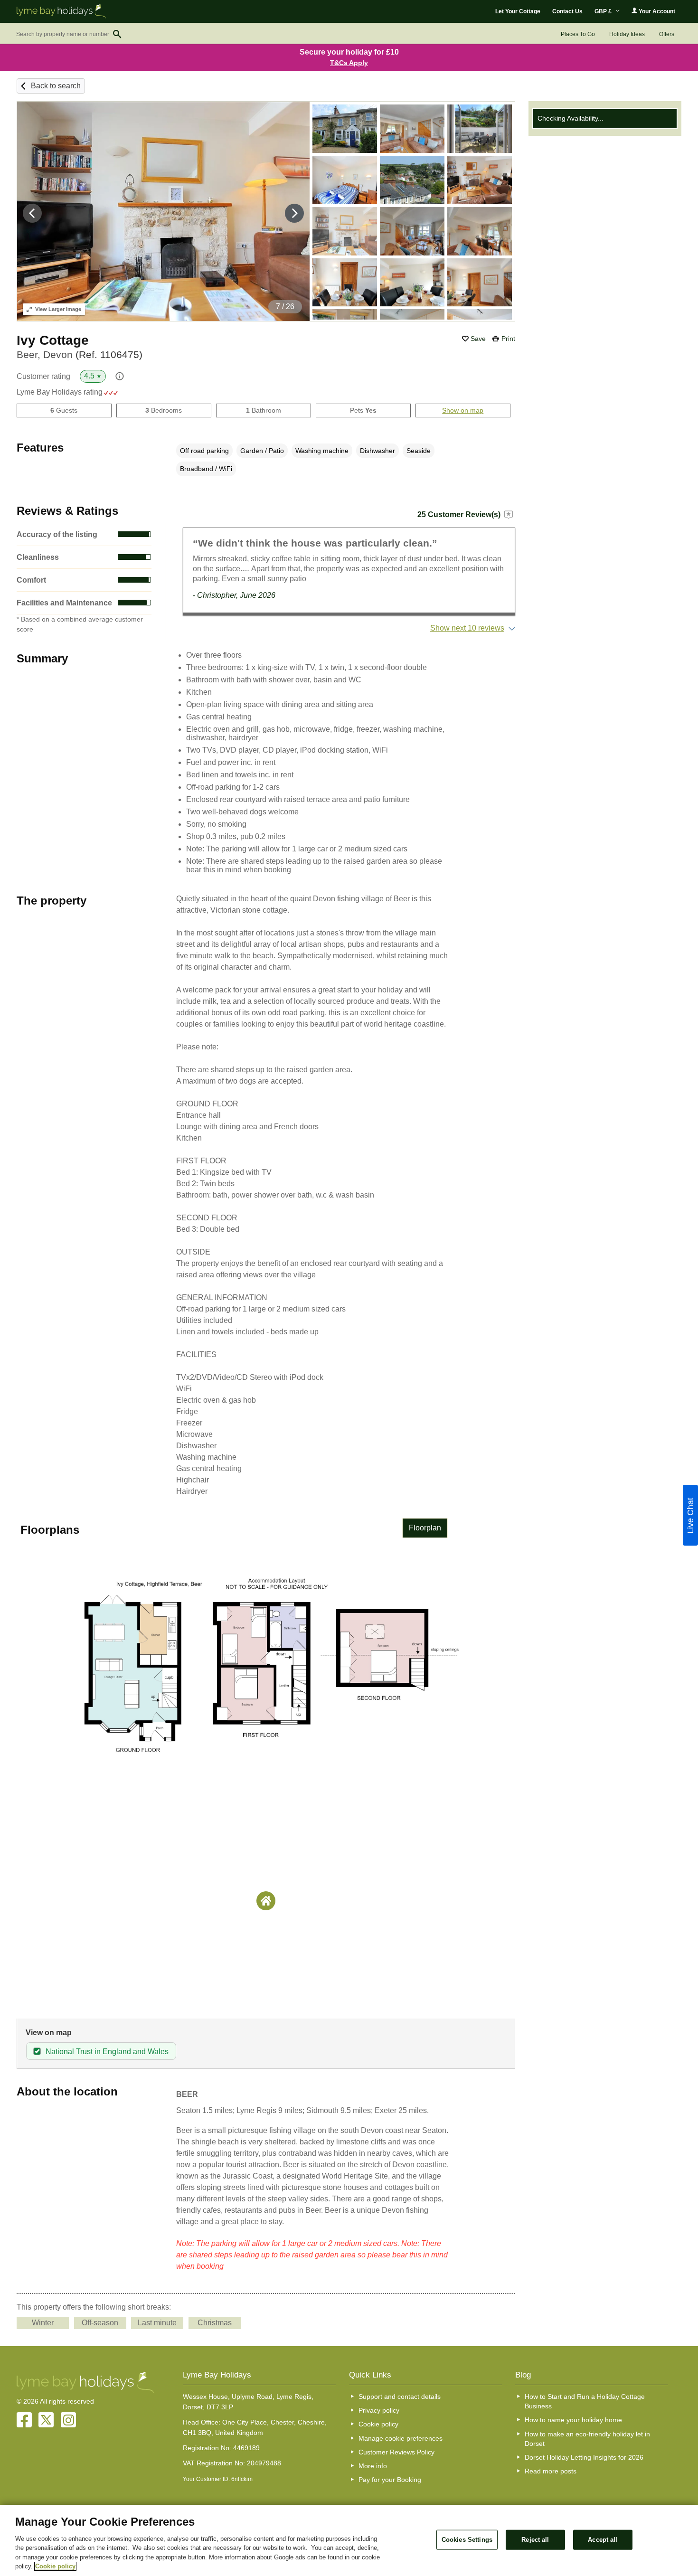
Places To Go (578, 34)
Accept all (603, 2540)
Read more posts (551, 2471)
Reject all (535, 2540)
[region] (349, 2540)
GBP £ (604, 11)
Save (478, 339)
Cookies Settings (467, 2540)
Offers (667, 34)
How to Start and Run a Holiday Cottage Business (585, 2401)
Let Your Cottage (518, 11)
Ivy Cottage (53, 340)
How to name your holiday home (573, 2420)
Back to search (56, 86)
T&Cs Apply (349, 63)
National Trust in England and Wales (107, 2052)
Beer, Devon (80, 354)
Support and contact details (400, 2397)
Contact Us (567, 11)
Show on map (463, 410)
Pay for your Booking (390, 2480)
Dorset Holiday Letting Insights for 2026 (584, 2457)
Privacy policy (379, 2410)
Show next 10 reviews (467, 628)
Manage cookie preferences (401, 2438)
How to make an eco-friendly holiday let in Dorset (587, 2439)
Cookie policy (378, 2424)
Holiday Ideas (627, 34)
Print (508, 339)
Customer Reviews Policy (396, 2452)
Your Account (656, 11)
